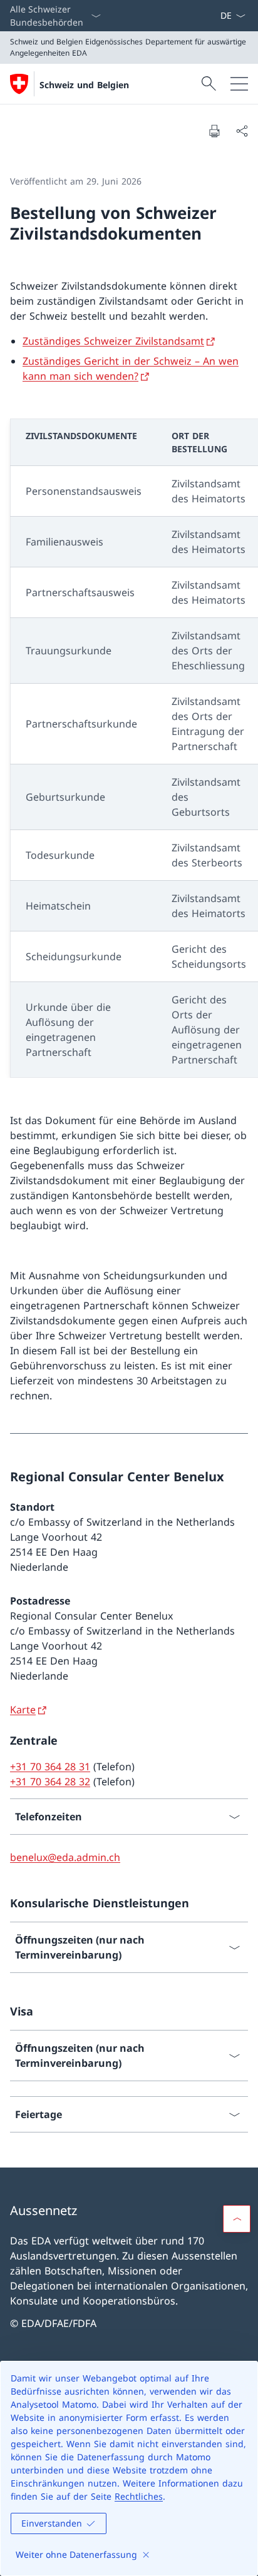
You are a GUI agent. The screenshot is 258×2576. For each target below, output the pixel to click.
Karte (23, 1710)
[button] (237, 2219)
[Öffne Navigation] (239, 84)
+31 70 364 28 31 (50, 1767)
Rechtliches (139, 2496)
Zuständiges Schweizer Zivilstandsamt (113, 341)
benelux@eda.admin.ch (65, 1857)
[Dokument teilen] (242, 131)
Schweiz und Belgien (84, 85)
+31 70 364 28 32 (50, 1782)
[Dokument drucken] (214, 131)
